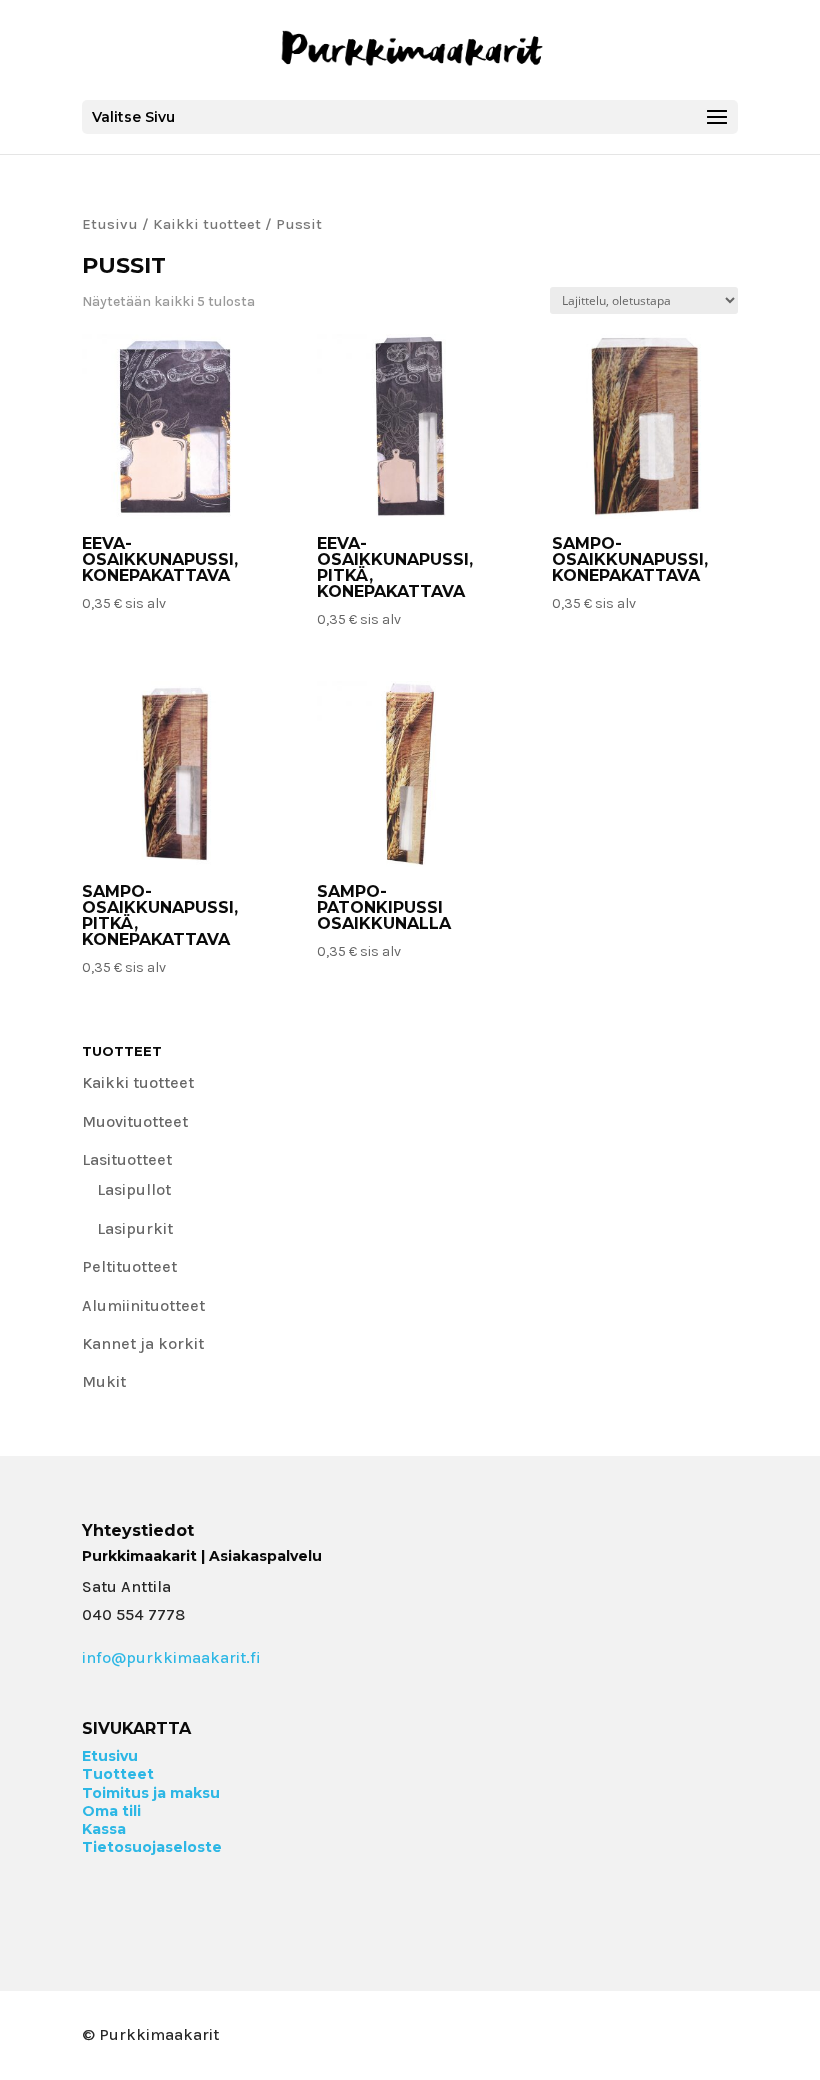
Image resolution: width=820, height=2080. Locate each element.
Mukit (104, 1381)
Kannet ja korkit (143, 1343)
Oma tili (111, 1811)
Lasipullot (134, 1189)
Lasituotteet (127, 1159)
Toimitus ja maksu (151, 1793)
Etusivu (110, 224)
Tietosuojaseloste (152, 1847)
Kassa (104, 1829)
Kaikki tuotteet (207, 224)
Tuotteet (118, 1774)
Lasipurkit (135, 1228)
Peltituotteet (129, 1266)
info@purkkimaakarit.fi (171, 1657)
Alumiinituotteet (143, 1305)
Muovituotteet (135, 1121)
